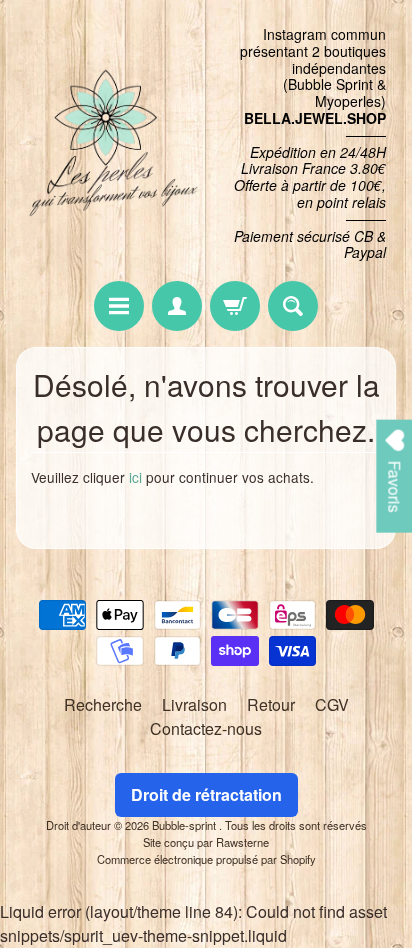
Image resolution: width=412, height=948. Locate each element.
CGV (332, 704)
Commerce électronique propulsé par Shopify (206, 859)
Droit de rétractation (206, 794)
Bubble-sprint (185, 825)
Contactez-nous (206, 728)
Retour (271, 704)
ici (135, 477)
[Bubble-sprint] (111, 144)
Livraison (194, 704)
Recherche (103, 704)
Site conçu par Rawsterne (206, 842)
